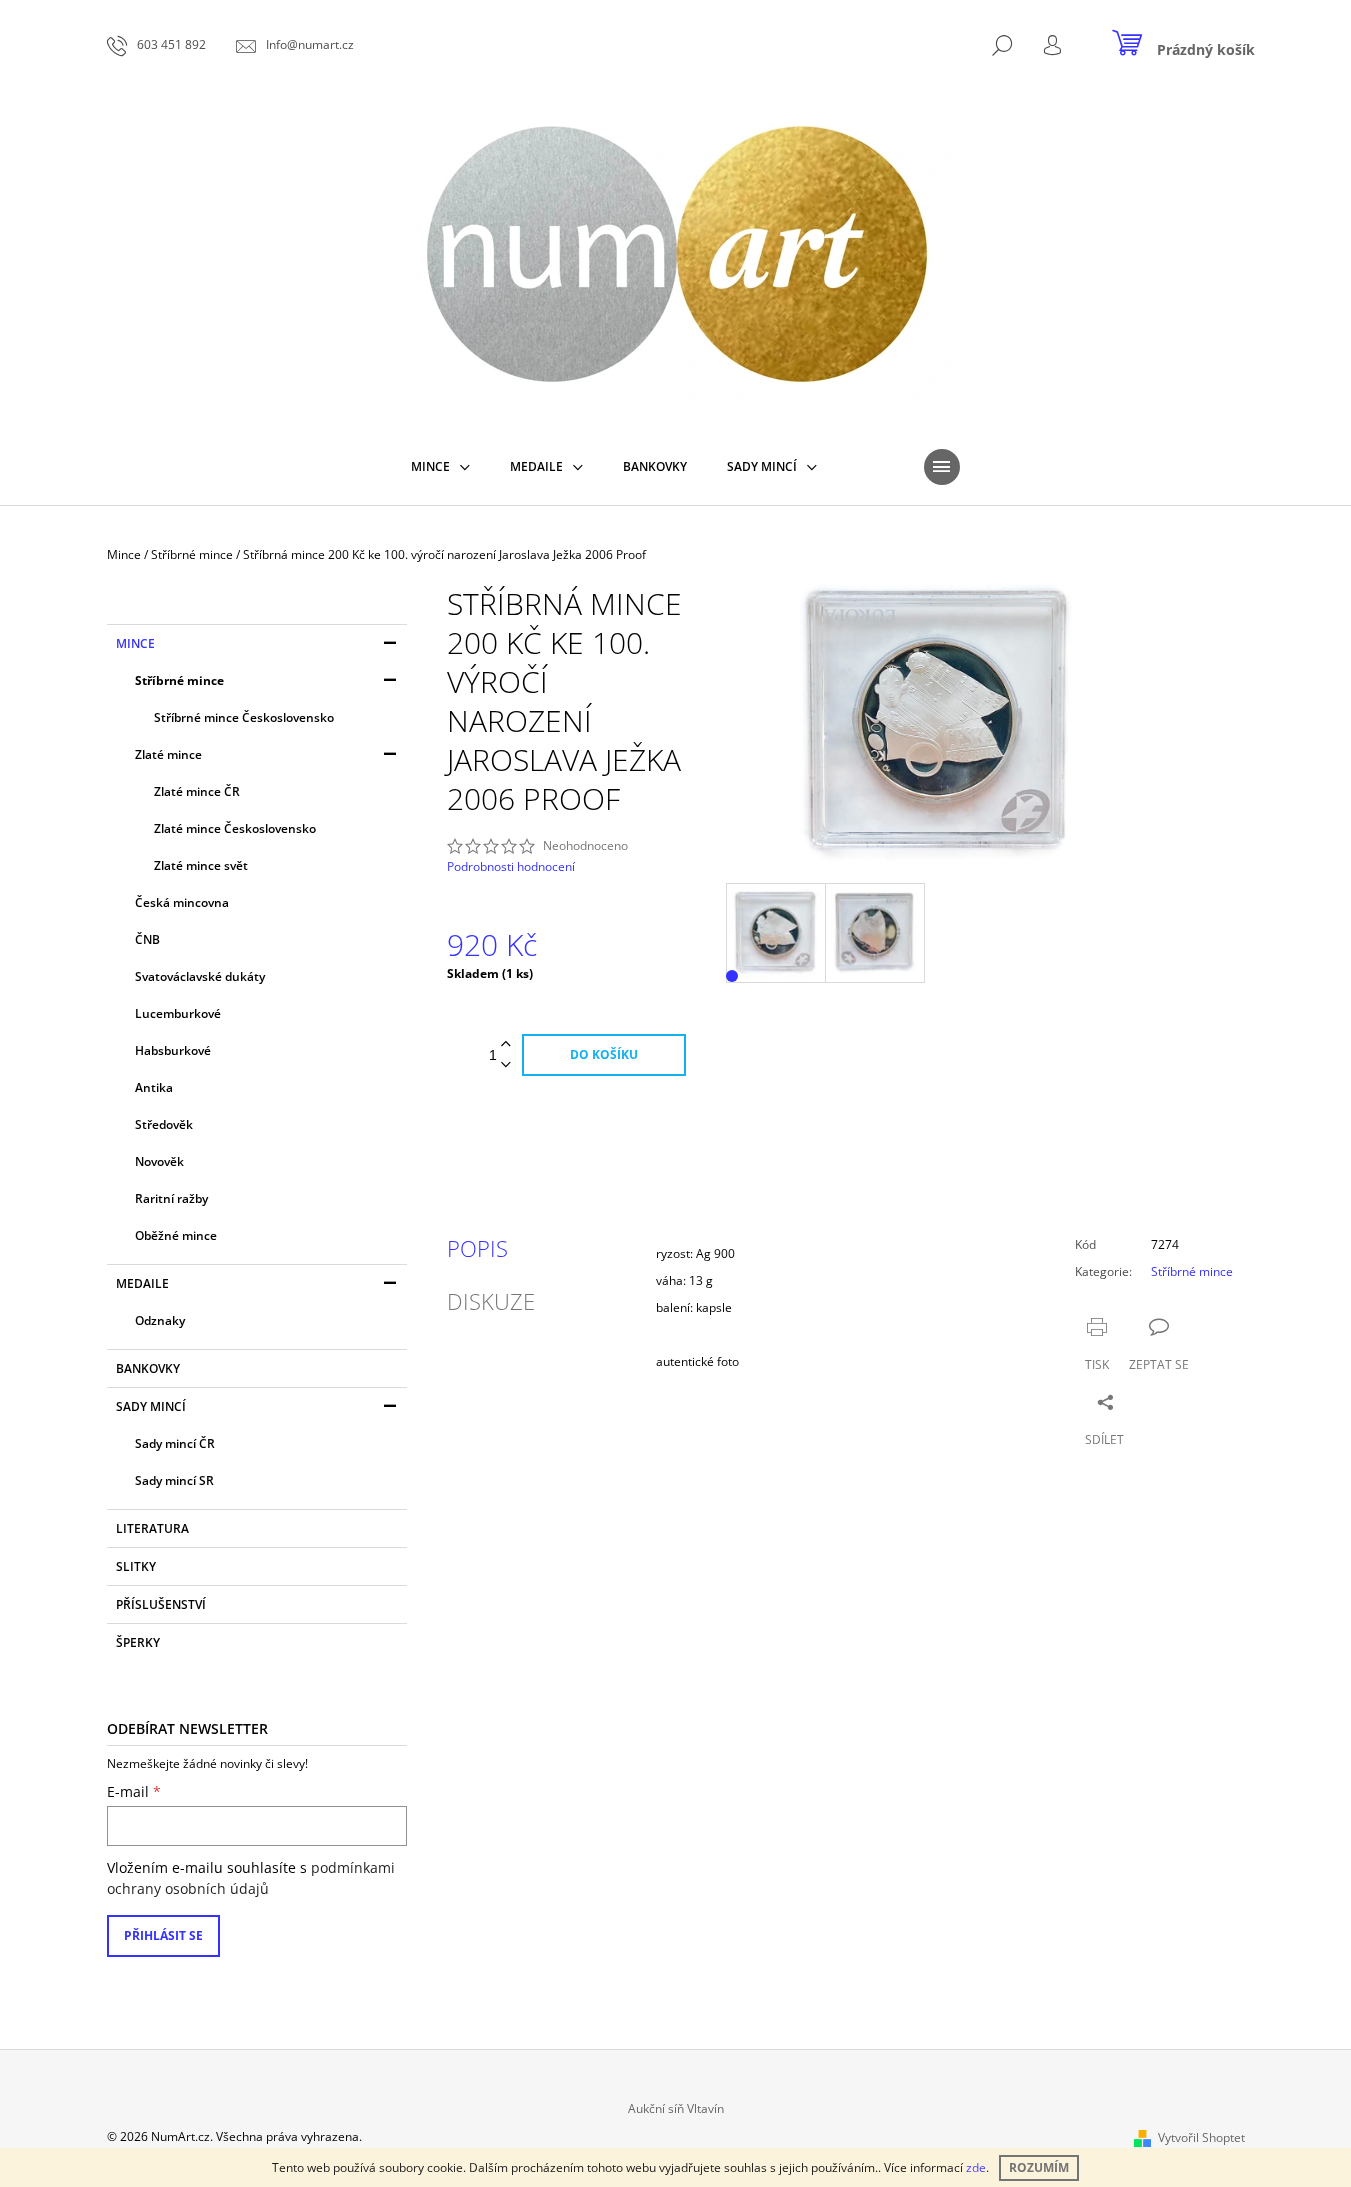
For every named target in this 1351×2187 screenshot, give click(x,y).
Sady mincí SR (174, 1480)
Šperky (138, 1642)
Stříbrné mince (179, 680)
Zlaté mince (168, 754)
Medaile (142, 1283)
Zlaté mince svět (201, 865)
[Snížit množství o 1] (506, 1065)
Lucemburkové (178, 1013)
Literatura (152, 1528)
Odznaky (160, 1320)
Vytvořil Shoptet (1201, 2137)
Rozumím (1039, 2167)
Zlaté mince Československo (235, 828)
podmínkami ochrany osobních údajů (251, 1877)
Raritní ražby (171, 1198)
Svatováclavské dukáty (200, 976)
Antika (154, 1087)
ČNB (147, 939)
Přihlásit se (163, 1935)
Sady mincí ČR (175, 1443)
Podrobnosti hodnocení (511, 867)
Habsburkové (173, 1050)
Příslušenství (161, 1604)
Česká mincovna (182, 902)
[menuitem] (440, 467)
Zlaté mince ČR (197, 791)
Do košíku (604, 1054)
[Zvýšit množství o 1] (506, 1044)
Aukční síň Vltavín (676, 2108)
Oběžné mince (176, 1235)
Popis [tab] (477, 1248)
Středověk (164, 1124)
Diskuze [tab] (491, 1301)
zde (976, 2167)
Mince (135, 643)
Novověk (159, 1161)
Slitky (136, 1566)
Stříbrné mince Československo (244, 717)
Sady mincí (151, 1406)
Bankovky (148, 1368)
